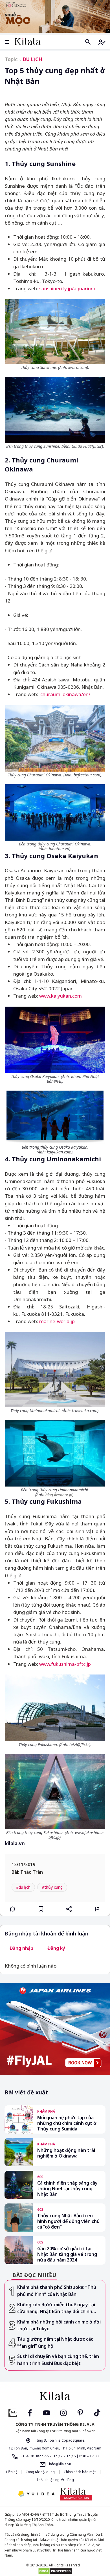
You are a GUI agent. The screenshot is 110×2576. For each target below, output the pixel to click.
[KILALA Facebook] (13, 2412)
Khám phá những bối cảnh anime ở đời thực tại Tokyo (59, 2325)
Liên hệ (12, 2472)
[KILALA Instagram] (63, 2412)
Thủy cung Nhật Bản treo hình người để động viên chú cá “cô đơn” (68, 2221)
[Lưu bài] (41, 1909)
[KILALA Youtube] (47, 2412)
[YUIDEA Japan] (36, 2494)
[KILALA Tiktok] (97, 2412)
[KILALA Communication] (76, 2494)
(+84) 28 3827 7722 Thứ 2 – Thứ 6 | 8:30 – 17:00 (60, 2456)
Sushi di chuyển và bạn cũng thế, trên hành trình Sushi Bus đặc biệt (58, 2360)
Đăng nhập (21, 1948)
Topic (11, 59)
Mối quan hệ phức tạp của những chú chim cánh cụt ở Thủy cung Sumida (67, 2123)
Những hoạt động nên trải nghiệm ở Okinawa (66, 2153)
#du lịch (23, 1887)
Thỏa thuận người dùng (55, 2480)
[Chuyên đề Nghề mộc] (55, 16)
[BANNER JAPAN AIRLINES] (55, 2029)
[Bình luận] (13, 1909)
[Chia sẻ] (69, 1909)
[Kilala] (28, 42)
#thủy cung (52, 1887)
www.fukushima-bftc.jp (65, 1664)
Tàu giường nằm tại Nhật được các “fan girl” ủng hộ (55, 2343)
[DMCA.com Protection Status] (55, 2571)
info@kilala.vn (60, 2464)
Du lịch (33, 59)
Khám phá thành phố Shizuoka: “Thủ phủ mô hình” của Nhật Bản (57, 2291)
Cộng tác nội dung (40, 2472)
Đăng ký (56, 1948)
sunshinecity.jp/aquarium (67, 288)
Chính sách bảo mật (80, 2472)
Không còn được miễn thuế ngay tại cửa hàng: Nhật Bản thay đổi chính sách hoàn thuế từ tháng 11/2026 (56, 2308)
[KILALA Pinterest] (80, 2412)
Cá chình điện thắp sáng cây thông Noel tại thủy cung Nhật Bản (67, 2189)
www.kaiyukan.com (60, 996)
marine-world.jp (57, 1321)
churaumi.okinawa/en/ (65, 694)
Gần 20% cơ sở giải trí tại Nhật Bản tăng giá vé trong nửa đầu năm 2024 (67, 2254)
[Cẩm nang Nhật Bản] (55, 2396)
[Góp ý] (97, 1909)
